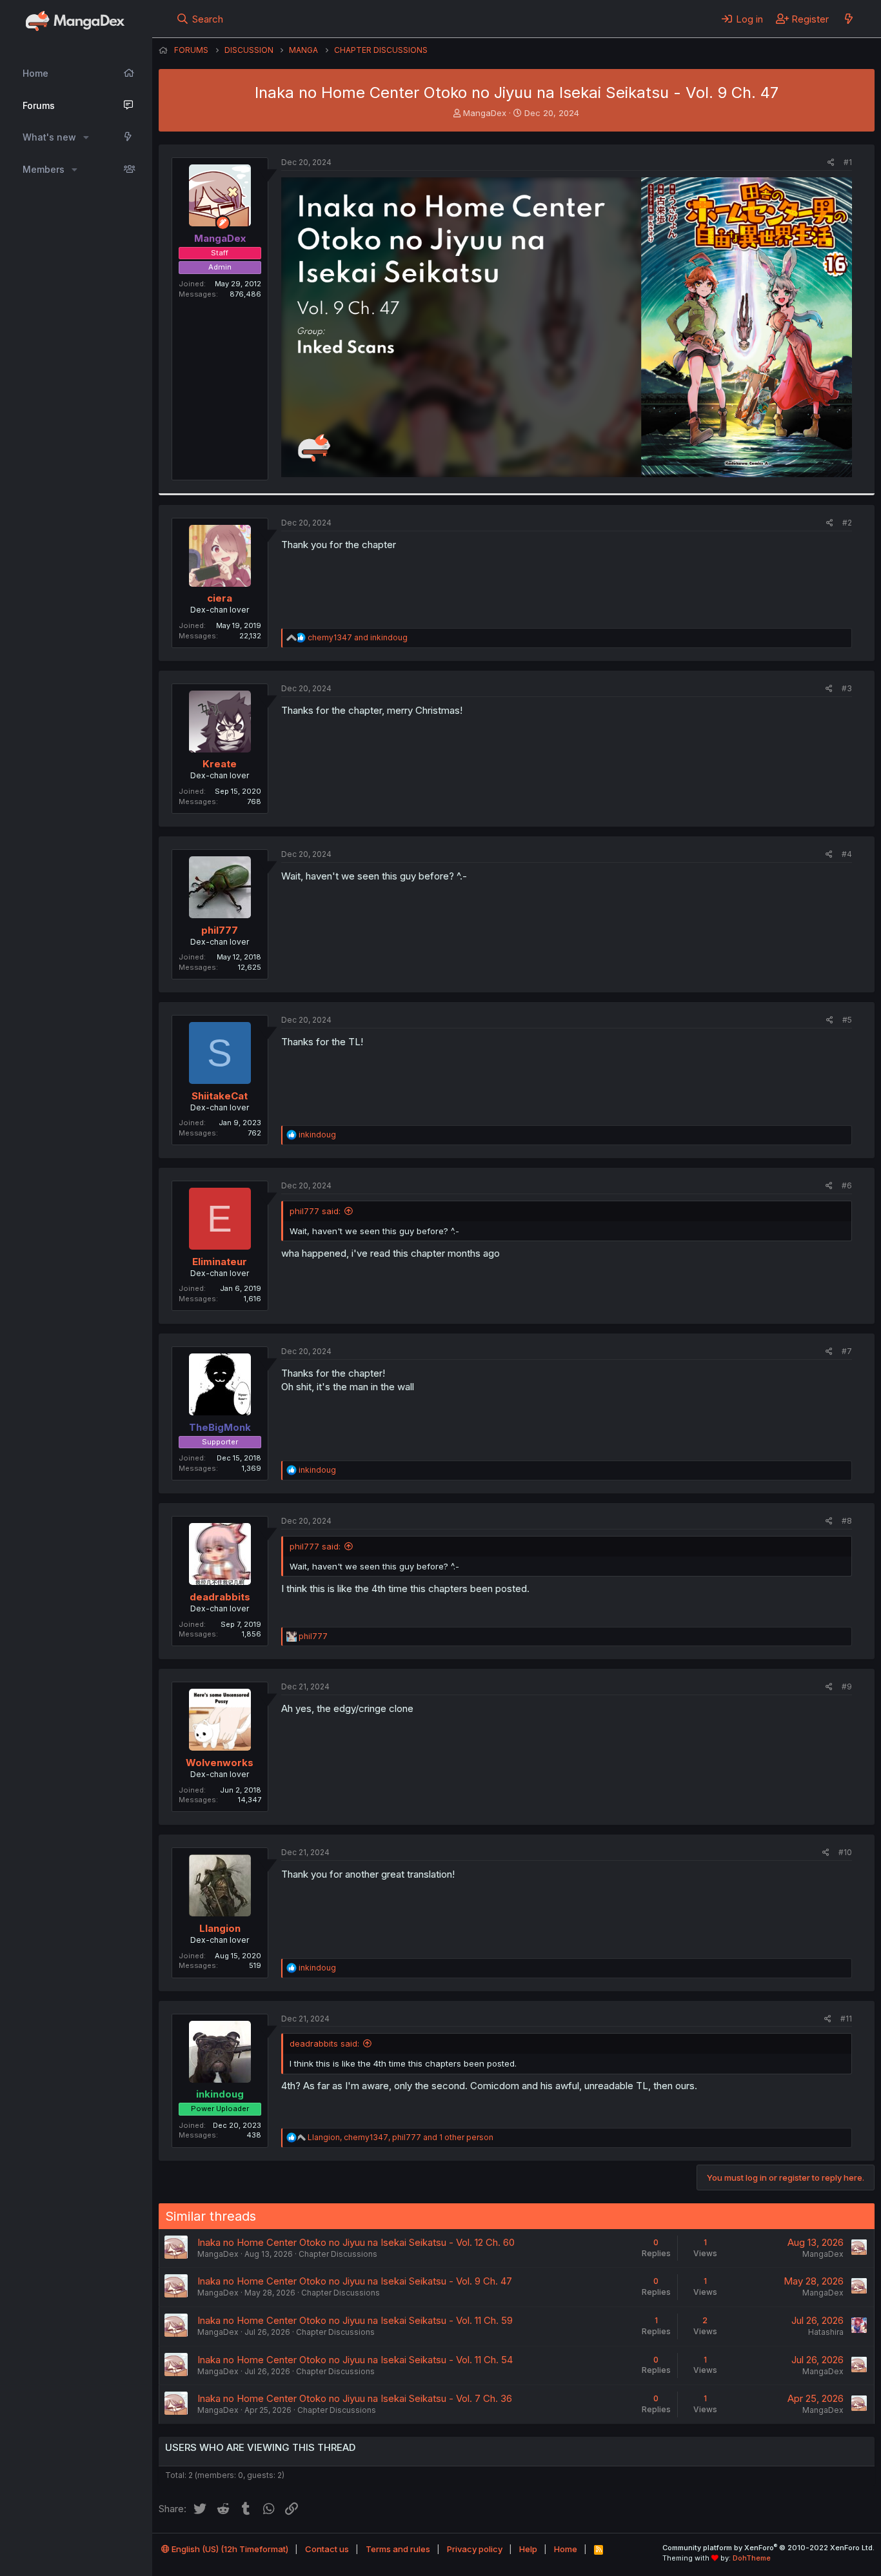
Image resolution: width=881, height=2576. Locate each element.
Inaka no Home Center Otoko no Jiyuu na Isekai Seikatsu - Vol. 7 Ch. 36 (355, 2398)
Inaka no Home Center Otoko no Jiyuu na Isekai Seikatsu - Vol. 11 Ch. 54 (355, 2360)
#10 (845, 1852)
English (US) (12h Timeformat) (229, 2549)
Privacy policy (475, 2549)
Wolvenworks (220, 1763)
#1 (848, 162)
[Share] (831, 163)
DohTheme (752, 2558)
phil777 (220, 930)
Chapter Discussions (338, 2254)
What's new (49, 137)
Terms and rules (398, 2549)
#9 (847, 1686)
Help (528, 2549)
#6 (847, 1185)
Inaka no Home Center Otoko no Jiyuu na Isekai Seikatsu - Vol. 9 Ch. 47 (355, 2281)
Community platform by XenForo (768, 2548)
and (358, 637)
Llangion (220, 1928)
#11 (846, 2019)
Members (44, 169)
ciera (220, 598)
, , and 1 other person (401, 2137)
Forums (39, 105)
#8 (847, 1521)
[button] (86, 137)
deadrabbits (220, 1597)
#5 (847, 1020)
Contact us (327, 2549)
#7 (847, 1351)
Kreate (220, 764)
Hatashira (826, 2332)
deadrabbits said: (324, 2043)
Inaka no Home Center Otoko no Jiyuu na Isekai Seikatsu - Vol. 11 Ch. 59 (355, 2320)
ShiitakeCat (220, 1096)
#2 (847, 523)
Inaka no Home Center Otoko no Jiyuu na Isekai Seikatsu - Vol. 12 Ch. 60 (356, 2242)
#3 (847, 688)
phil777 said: (315, 1211)
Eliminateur (220, 1262)
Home (35, 73)
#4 (847, 854)
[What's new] (848, 19)
